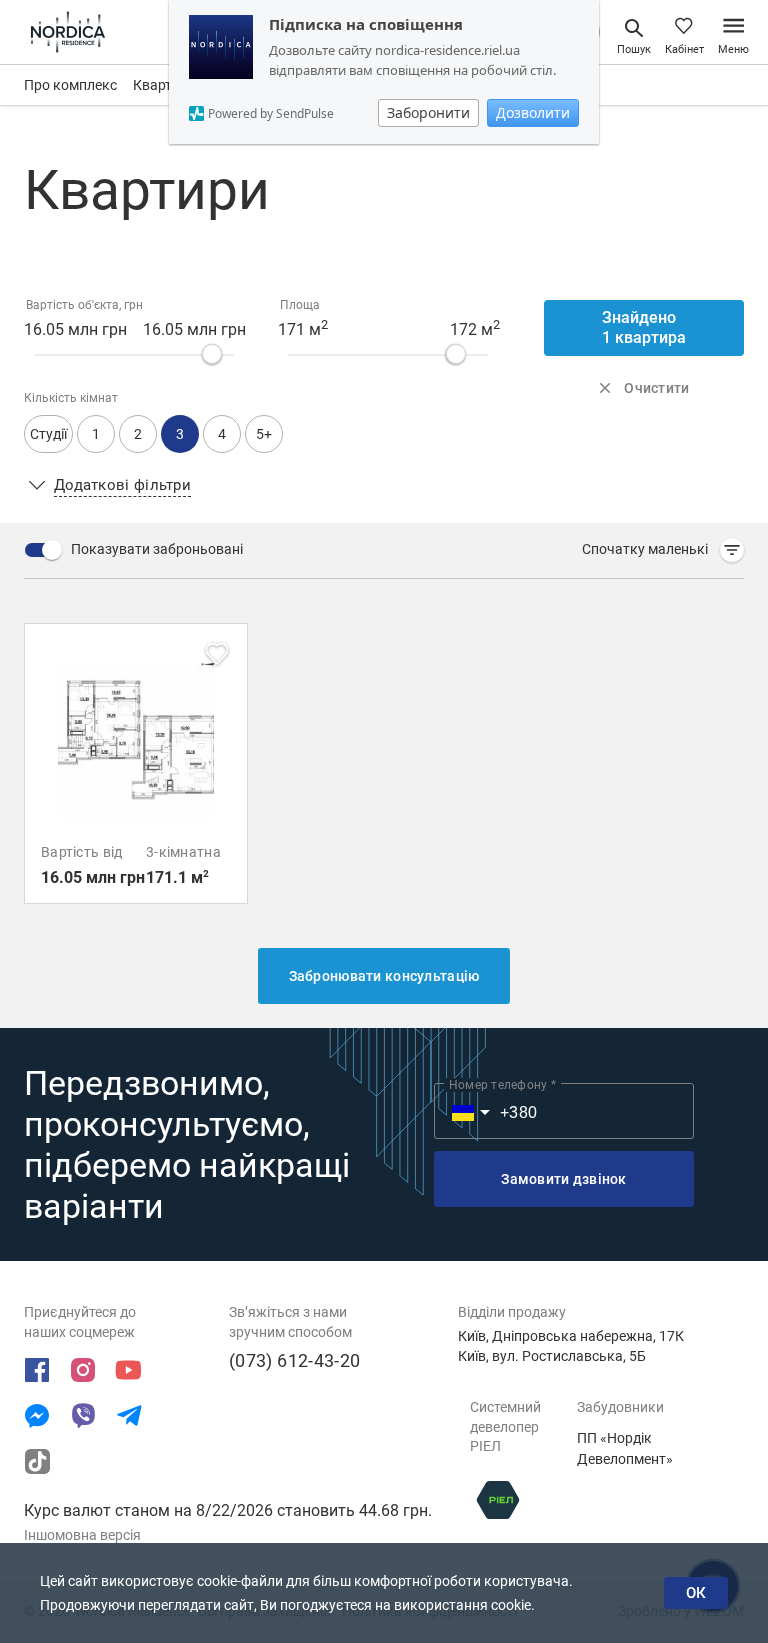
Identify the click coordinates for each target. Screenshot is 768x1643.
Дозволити (533, 112)
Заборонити (428, 112)
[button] (264, 434)
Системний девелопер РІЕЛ (505, 1426)
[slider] (212, 354)
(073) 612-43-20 (294, 1360)
